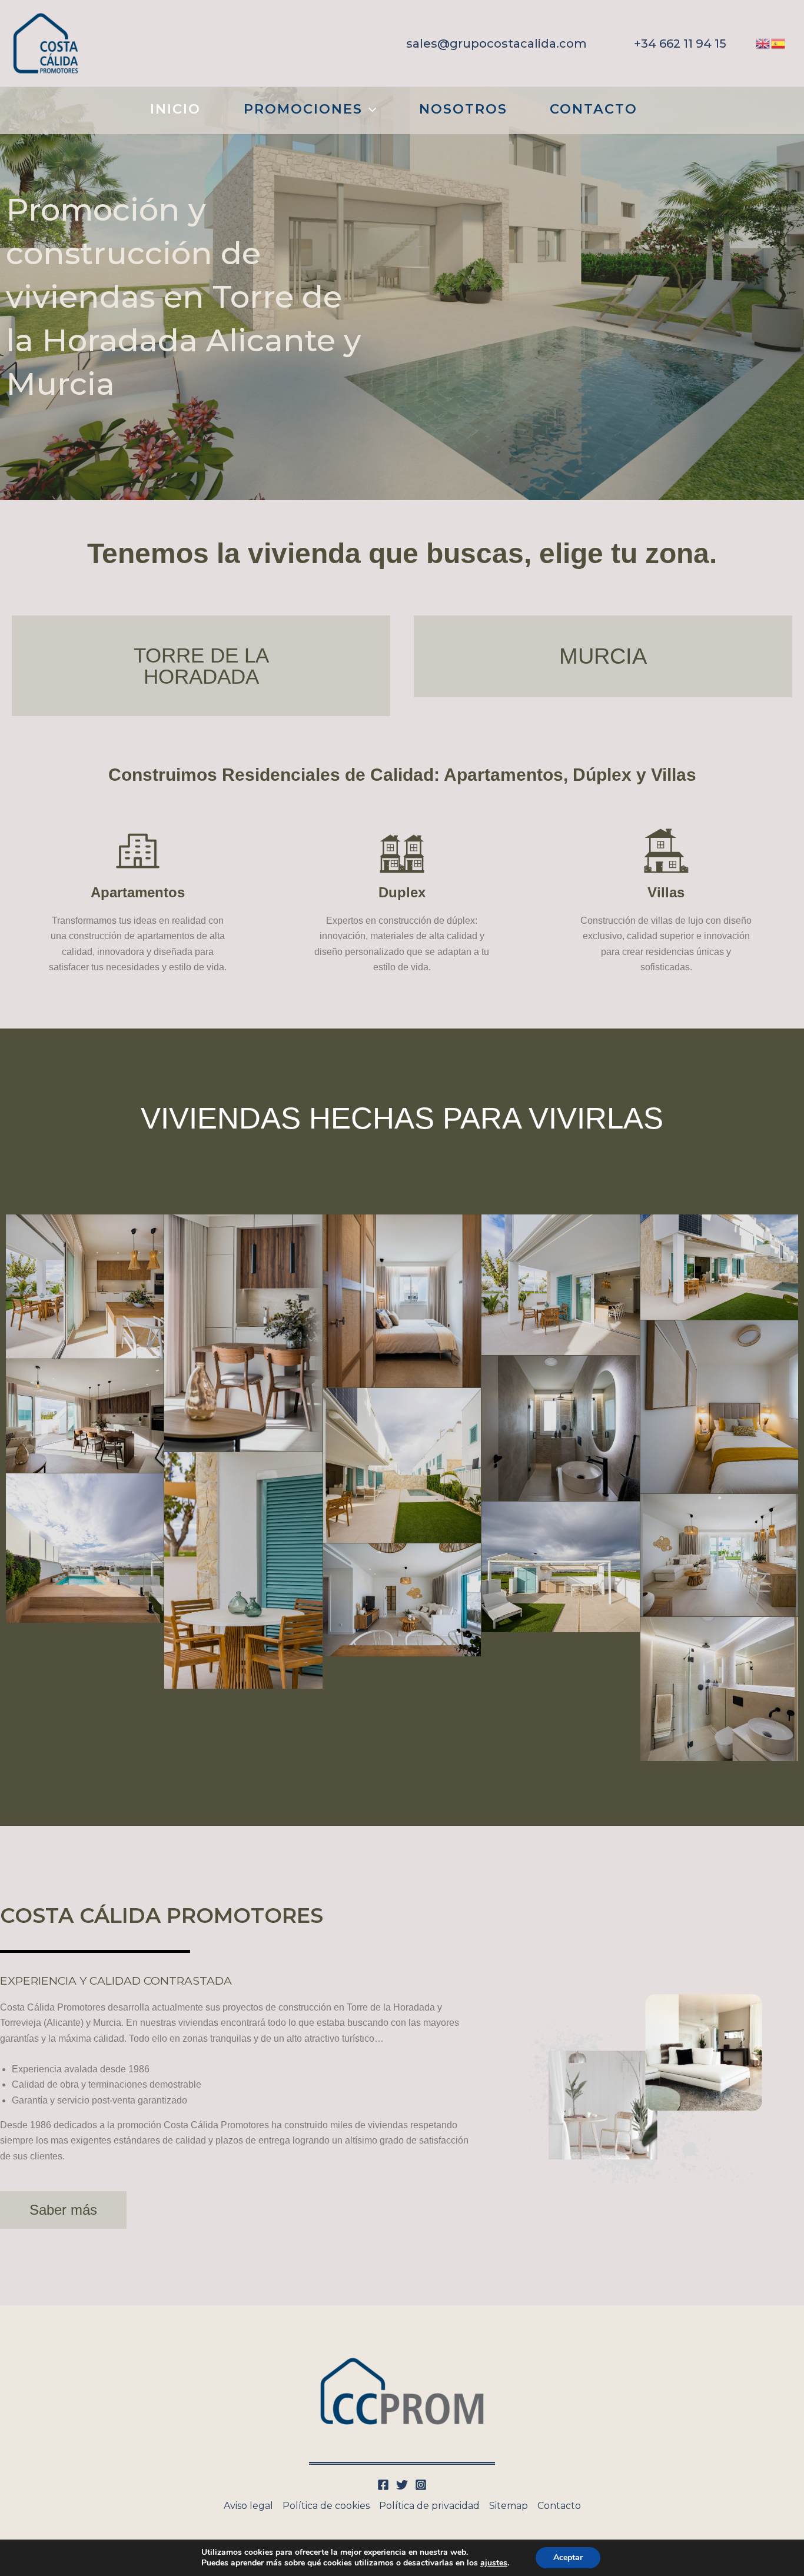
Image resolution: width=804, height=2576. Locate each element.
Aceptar (568, 2557)
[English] (763, 43)
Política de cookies (326, 2506)
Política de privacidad (429, 2506)
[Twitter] (402, 2485)
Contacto (559, 2506)
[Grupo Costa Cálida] (46, 43)
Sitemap (509, 2506)
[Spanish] (779, 43)
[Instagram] (421, 2485)
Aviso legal (248, 2506)
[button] (496, 44)
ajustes (494, 2563)
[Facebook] (383, 2485)
